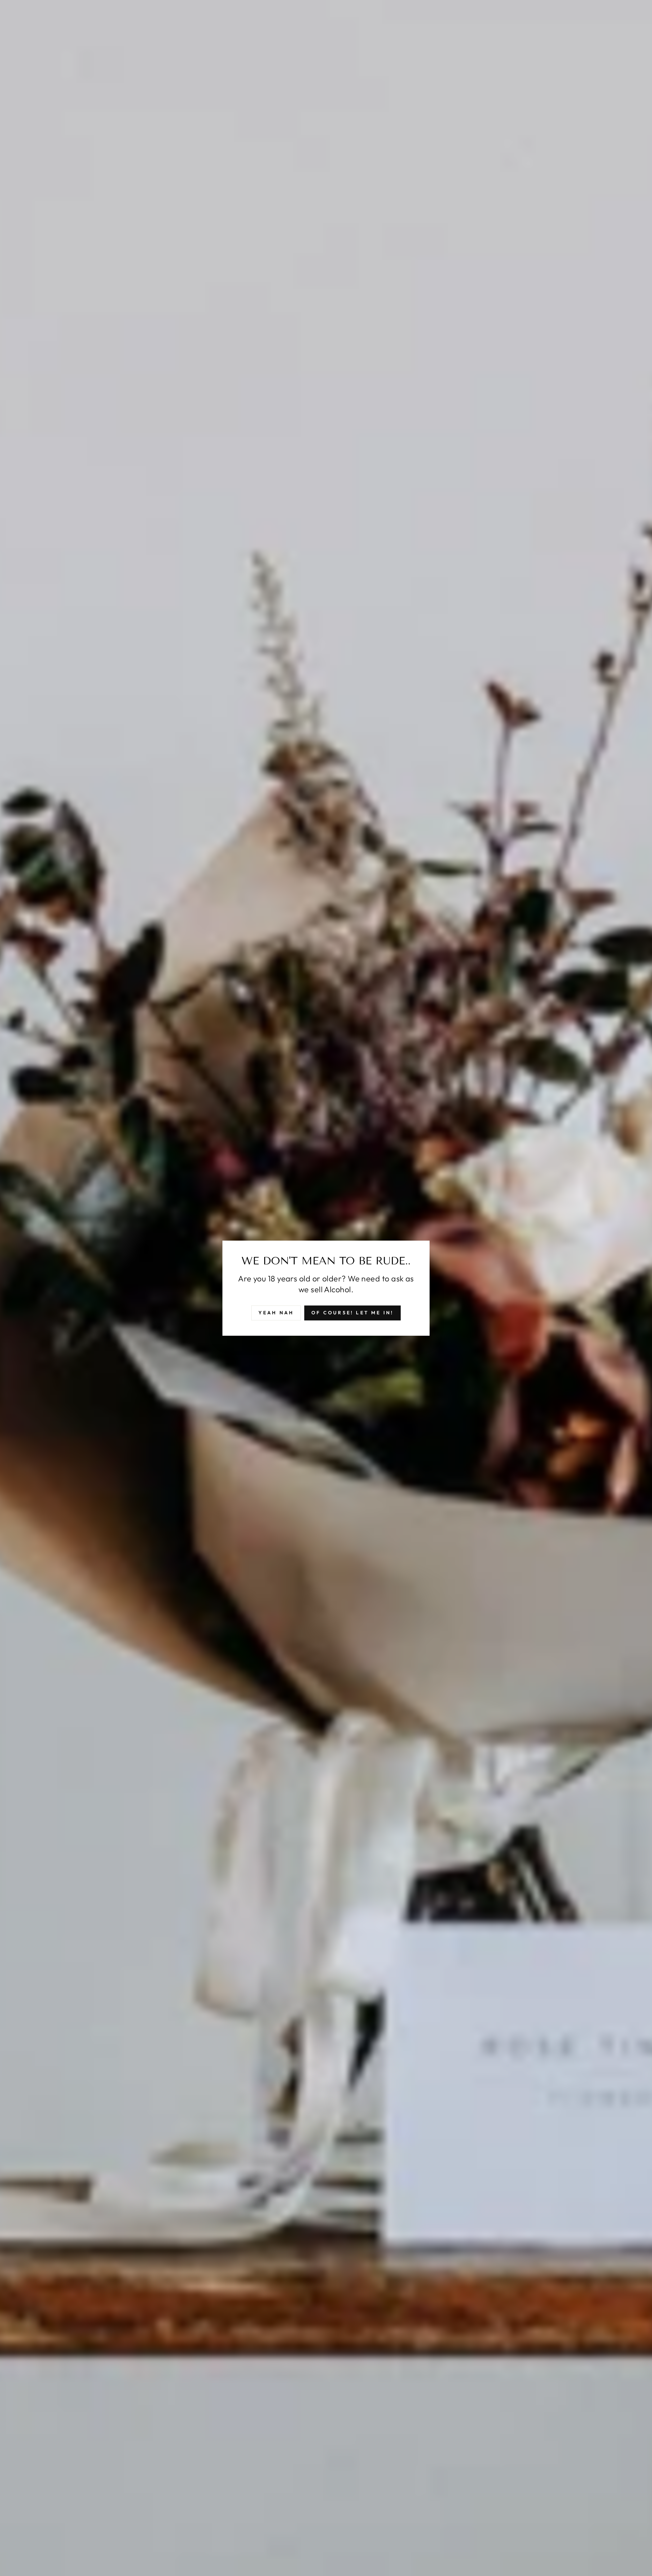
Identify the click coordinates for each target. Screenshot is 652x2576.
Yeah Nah (276, 1313)
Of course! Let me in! (352, 1313)
